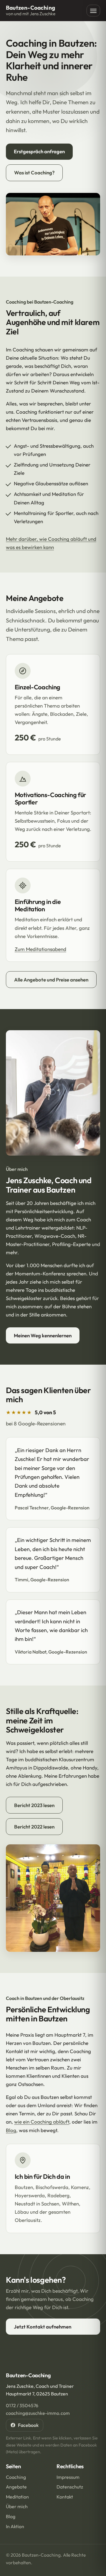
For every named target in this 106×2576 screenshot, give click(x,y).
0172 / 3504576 (22, 2405)
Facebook (28, 2425)
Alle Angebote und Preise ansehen (51, 980)
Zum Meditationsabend (40, 949)
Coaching (16, 2477)
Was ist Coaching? (34, 172)
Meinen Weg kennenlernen (43, 1335)
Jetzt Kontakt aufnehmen (43, 2327)
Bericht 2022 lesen (34, 1827)
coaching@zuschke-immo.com (38, 2413)
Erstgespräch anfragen (39, 151)
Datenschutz (70, 2487)
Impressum (68, 2477)
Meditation (17, 2497)
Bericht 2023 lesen (34, 1805)
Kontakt (65, 2497)
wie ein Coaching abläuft (42, 2122)
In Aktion (15, 2526)
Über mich (17, 2506)
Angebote (16, 2487)
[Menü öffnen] (93, 11)
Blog (11, 2130)
